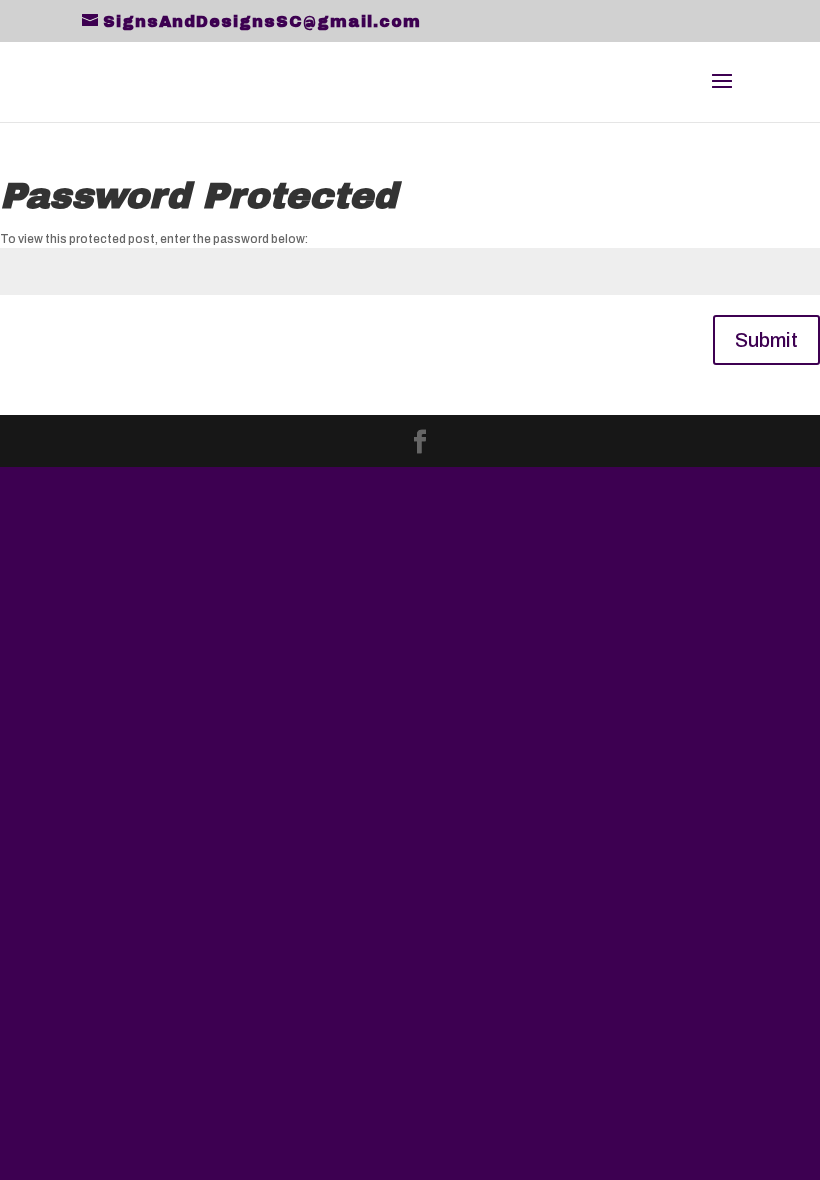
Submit (766, 340)
